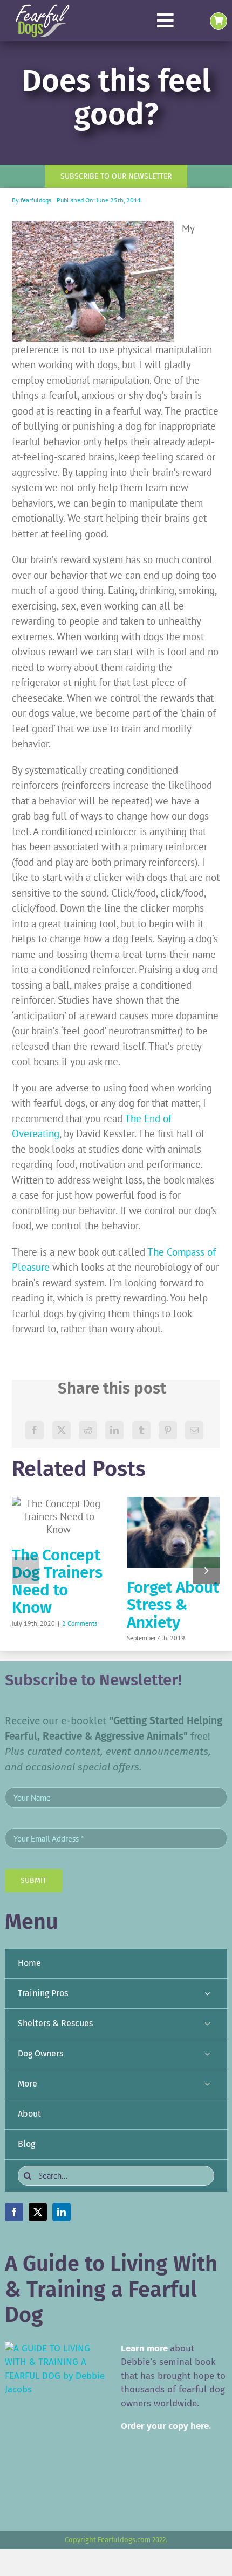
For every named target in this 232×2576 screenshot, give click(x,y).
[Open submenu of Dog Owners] (207, 2054)
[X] (62, 1430)
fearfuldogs (36, 200)
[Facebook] (35, 1430)
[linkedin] (62, 2212)
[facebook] (14, 2212)
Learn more (144, 2348)
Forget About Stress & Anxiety (173, 1605)
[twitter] (38, 2212)
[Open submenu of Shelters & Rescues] (207, 2024)
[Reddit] (88, 1430)
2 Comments (80, 1623)
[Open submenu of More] (207, 2084)
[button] (25, 1570)
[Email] (194, 1430)
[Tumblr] (141, 1430)
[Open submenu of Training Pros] (207, 1994)
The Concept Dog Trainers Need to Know (57, 1581)
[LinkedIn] (114, 1430)
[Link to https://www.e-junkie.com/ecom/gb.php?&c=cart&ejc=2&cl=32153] (219, 21)
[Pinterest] (168, 1430)
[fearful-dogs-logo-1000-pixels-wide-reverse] (42, 8)
